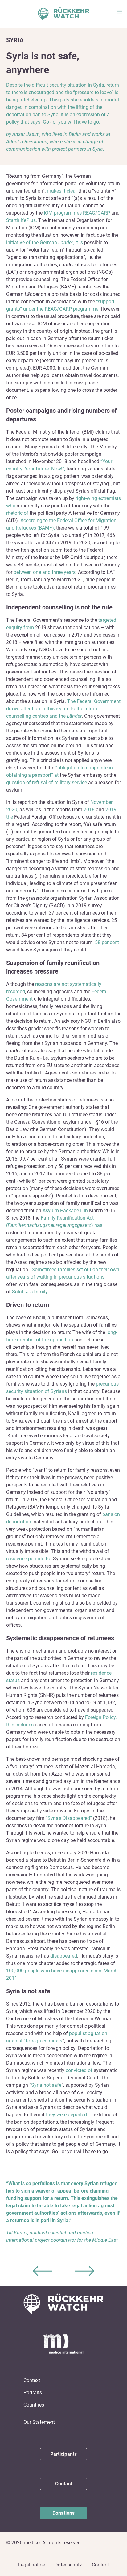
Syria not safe (46, 2085)
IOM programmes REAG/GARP (78, 213)
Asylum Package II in (66, 1211)
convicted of (80, 2070)
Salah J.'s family (30, 1292)
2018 (90, 810)
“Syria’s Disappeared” (69, 1818)
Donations (63, 2513)
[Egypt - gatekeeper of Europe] (42, 2271)
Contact (64, 2484)
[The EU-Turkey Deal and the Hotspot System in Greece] (85, 2271)
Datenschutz (68, 2565)
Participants (63, 2454)
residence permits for (30, 1559)
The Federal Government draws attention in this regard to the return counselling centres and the (63, 709)
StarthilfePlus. (22, 220)
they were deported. (68, 2115)
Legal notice (31, 2565)
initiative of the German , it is (45, 242)
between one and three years (45, 572)
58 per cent (107, 942)
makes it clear (63, 191)
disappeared (64, 1956)
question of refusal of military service (47, 782)
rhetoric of (18, 513)
